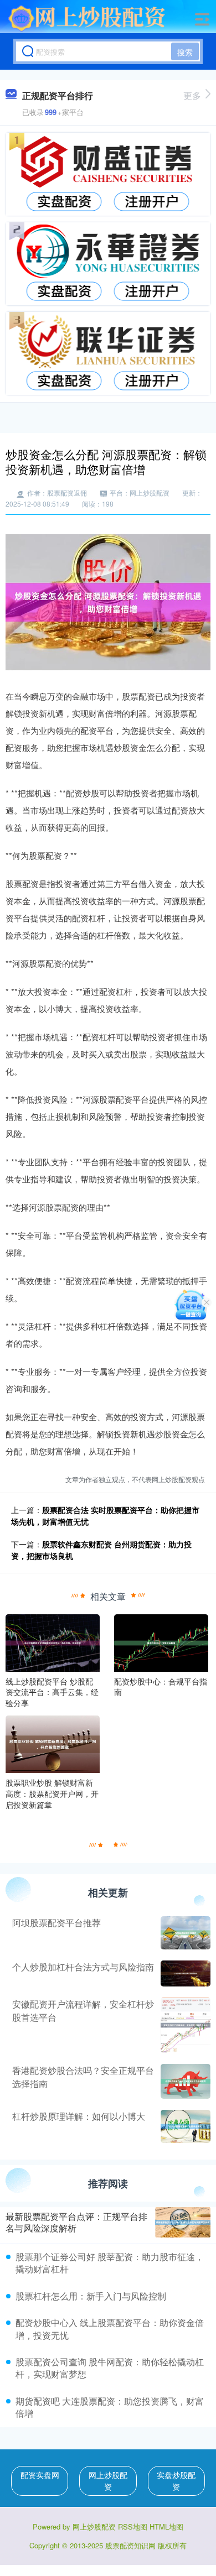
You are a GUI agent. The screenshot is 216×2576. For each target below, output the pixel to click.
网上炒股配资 (108, 2481)
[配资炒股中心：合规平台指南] (161, 1641)
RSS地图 (133, 2527)
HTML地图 (166, 2527)
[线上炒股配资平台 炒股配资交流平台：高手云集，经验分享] (53, 1641)
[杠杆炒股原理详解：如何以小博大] (184, 2126)
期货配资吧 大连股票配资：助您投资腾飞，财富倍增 (110, 2407)
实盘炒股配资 (176, 2481)
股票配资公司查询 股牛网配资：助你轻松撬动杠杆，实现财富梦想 (110, 2368)
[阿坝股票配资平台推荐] (184, 1933)
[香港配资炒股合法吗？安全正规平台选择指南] (184, 2081)
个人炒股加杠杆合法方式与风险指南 (83, 1967)
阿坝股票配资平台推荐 (56, 1923)
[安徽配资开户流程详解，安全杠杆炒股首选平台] (184, 2025)
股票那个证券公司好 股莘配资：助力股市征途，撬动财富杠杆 (110, 2263)
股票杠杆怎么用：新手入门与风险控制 (91, 2296)
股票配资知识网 (130, 2545)
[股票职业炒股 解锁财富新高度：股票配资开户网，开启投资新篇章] (53, 1743)
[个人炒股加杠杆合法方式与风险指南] (184, 1973)
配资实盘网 (40, 2475)
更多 (192, 95)
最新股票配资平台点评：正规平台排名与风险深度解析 (76, 2222)
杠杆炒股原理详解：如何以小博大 (79, 2116)
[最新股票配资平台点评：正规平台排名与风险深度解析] (183, 2222)
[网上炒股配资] (87, 18)
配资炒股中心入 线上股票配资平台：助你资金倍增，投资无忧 (110, 2329)
